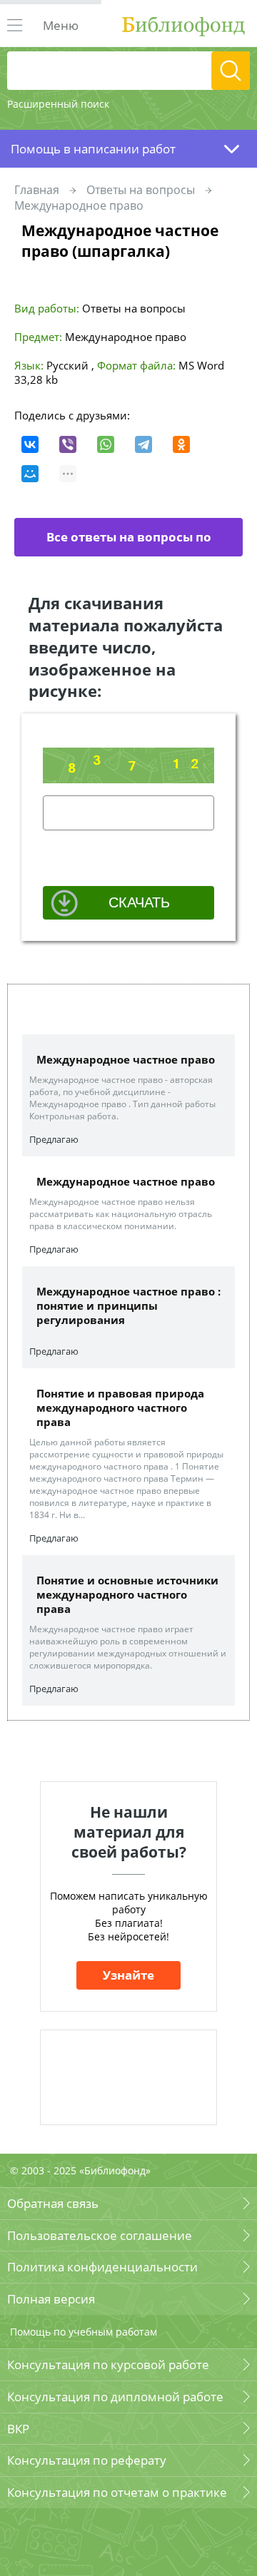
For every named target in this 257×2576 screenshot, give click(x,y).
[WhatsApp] (106, 444)
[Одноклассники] (181, 444)
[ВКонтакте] (30, 444)
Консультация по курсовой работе (108, 2364)
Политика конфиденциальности (102, 2267)
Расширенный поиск (58, 104)
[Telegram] (143, 444)
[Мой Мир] (30, 474)
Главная (37, 190)
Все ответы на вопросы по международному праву (125, 543)
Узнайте (128, 1975)
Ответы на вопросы (141, 190)
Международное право (79, 205)
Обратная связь (53, 2203)
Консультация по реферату (87, 2460)
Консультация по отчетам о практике (117, 2492)
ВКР (18, 2429)
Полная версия (51, 2299)
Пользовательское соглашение (100, 2235)
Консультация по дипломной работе (115, 2397)
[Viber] (68, 444)
